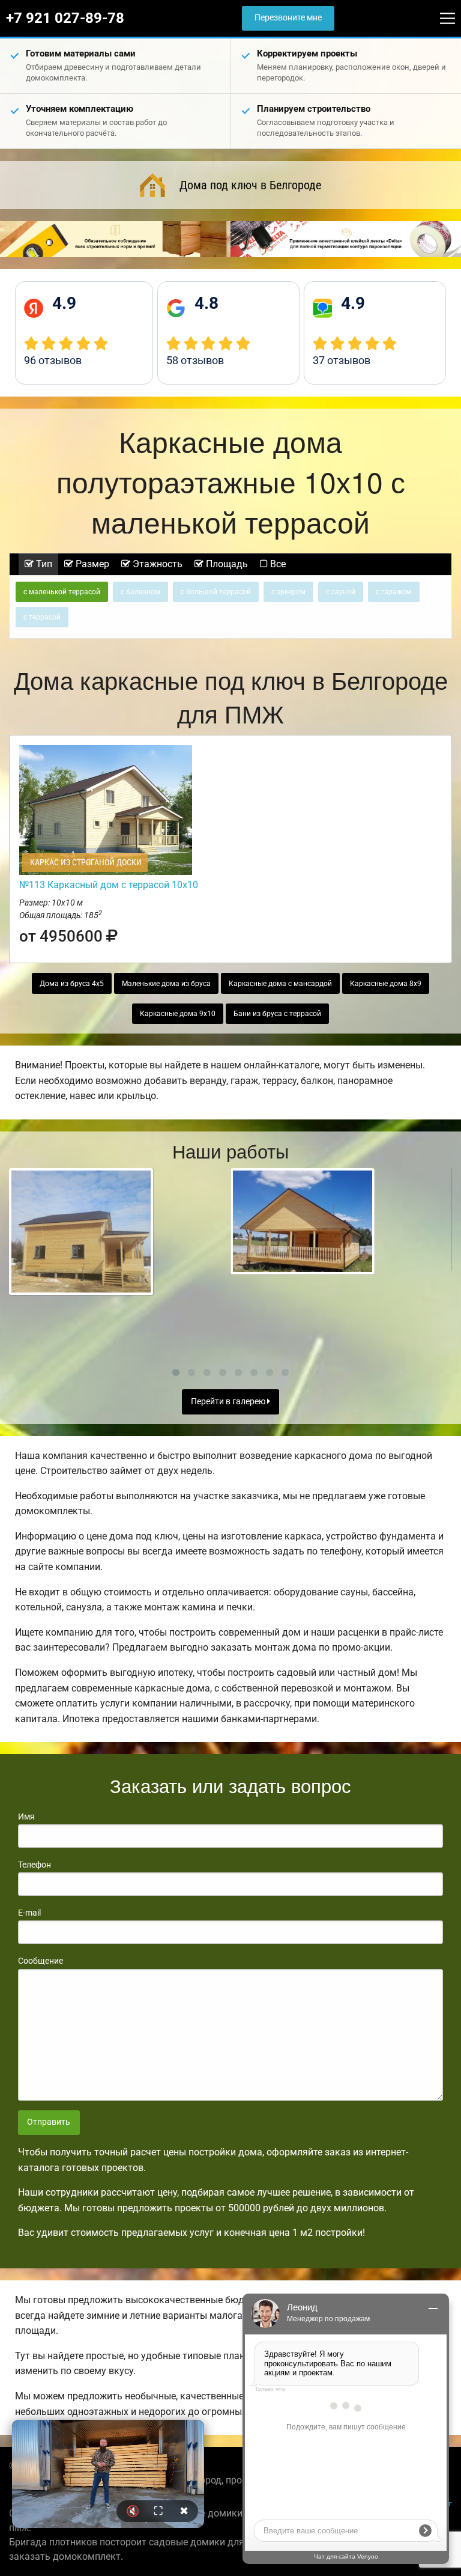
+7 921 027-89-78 (65, 18)
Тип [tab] (43, 564)
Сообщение (41, 1961)
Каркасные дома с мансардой (280, 984)
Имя (26, 1816)
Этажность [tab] (156, 564)
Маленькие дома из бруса (166, 984)
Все (277, 564)
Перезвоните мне (288, 18)
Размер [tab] (91, 564)
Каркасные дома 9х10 (178, 1014)
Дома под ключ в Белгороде (250, 185)
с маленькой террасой (62, 592)
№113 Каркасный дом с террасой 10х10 (109, 885)
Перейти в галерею (229, 1402)
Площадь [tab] (226, 564)
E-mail (29, 1913)
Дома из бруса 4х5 (72, 984)
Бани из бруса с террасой (277, 1014)
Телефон (35, 1865)
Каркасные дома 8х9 (386, 984)
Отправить (49, 2122)
